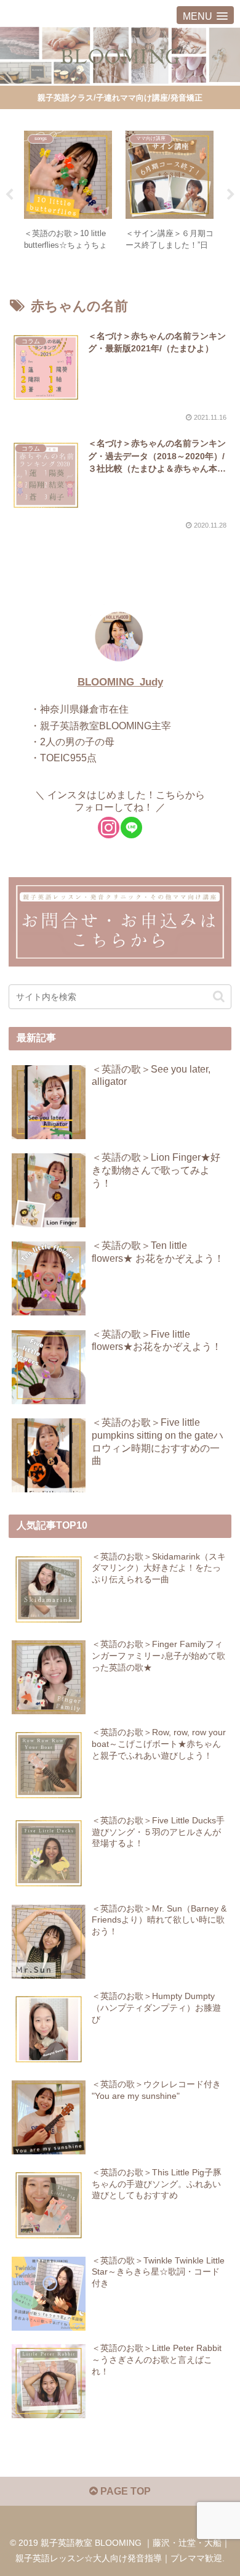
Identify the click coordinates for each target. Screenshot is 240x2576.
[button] (219, 996)
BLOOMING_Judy (120, 682)
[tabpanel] (68, 192)
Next (231, 195)
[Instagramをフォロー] (109, 828)
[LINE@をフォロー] (131, 828)
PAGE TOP (124, 2491)
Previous (9, 195)
